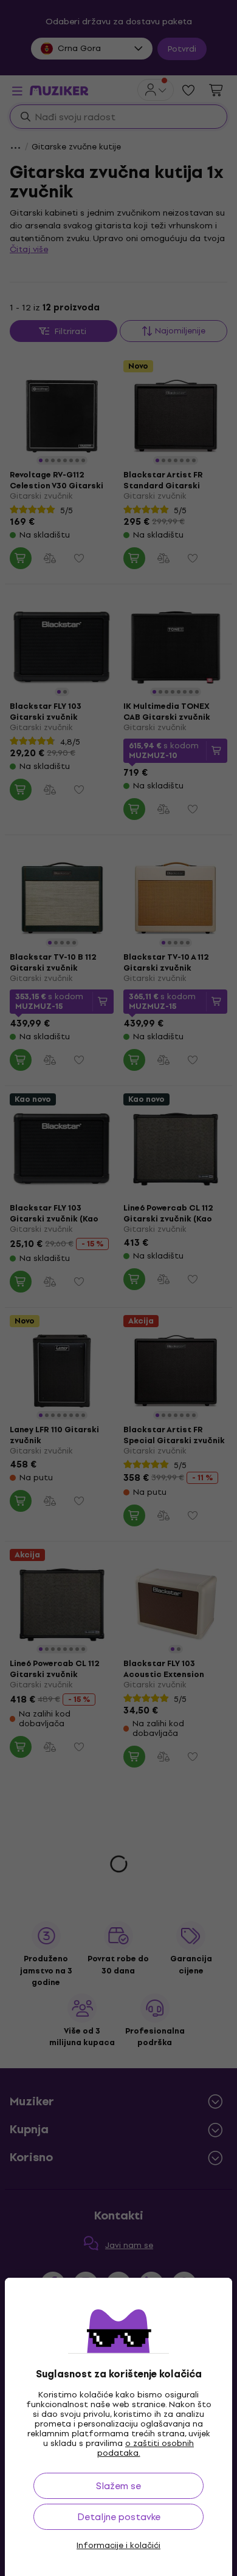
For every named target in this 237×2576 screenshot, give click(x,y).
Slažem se (118, 2486)
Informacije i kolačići (118, 2546)
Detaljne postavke (119, 2517)
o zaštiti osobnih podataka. (146, 2448)
